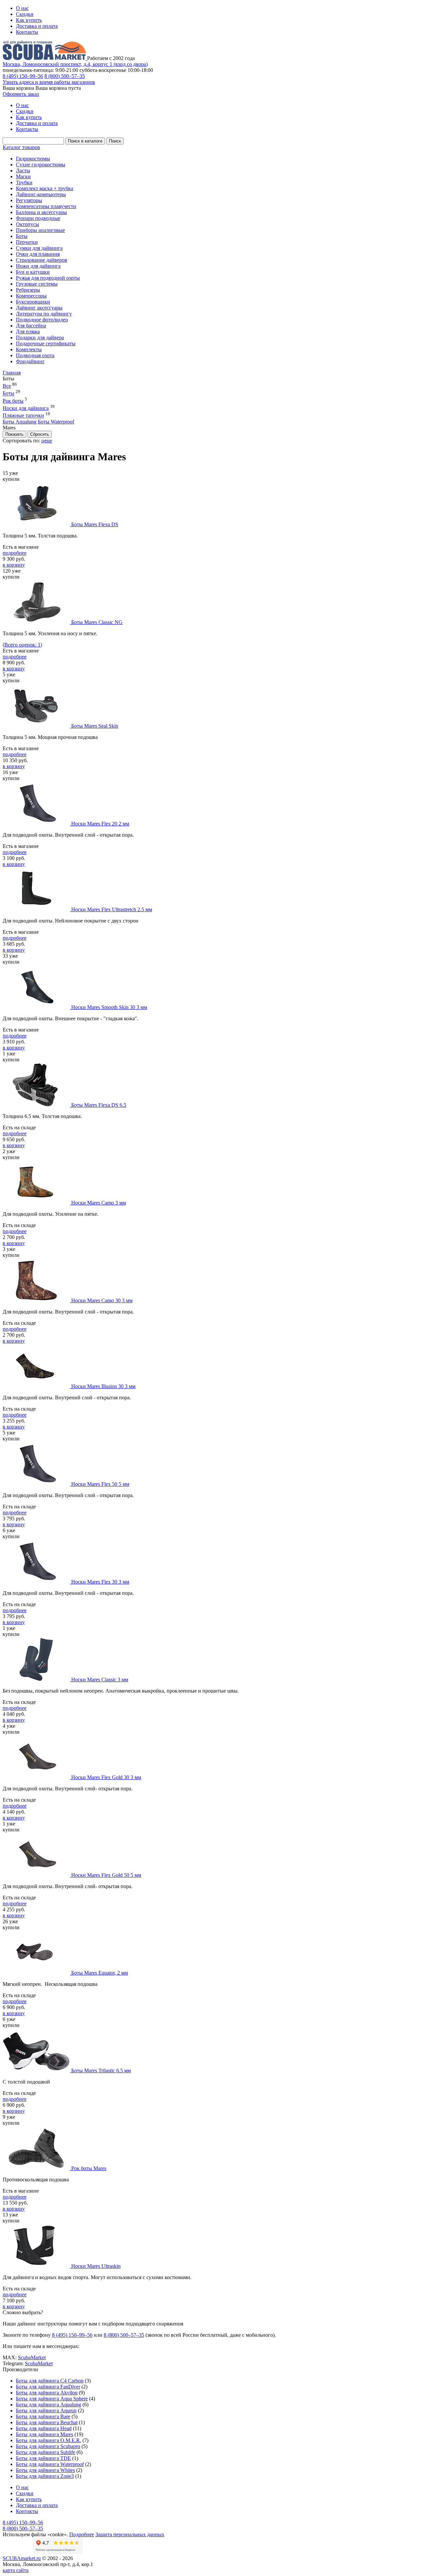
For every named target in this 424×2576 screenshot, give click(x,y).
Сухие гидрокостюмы (41, 165)
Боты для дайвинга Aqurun (46, 2410)
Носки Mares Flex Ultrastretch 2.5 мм (112, 909)
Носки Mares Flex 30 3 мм (100, 1582)
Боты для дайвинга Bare (43, 2416)
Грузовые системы (37, 284)
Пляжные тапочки (23, 416)
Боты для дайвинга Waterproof (50, 2464)
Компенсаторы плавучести (46, 206)
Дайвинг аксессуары (39, 308)
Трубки (24, 182)
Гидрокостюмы (33, 159)
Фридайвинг (30, 361)
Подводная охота (35, 355)
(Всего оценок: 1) (22, 645)
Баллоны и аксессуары (41, 212)
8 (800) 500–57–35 (65, 76)
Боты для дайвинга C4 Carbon (50, 2381)
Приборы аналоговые (40, 230)
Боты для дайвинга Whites (45, 2470)
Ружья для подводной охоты (48, 278)
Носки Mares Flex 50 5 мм (100, 1484)
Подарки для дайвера (40, 337)
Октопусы (27, 224)
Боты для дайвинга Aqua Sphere (52, 2399)
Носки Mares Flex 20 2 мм (100, 824)
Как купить (29, 20)
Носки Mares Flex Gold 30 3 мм (106, 1777)
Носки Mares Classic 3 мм (100, 1680)
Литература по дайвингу (44, 314)
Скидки (25, 14)
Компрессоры (31, 296)
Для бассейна (31, 326)
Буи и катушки (33, 272)
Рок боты (13, 401)
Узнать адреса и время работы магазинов (49, 82)
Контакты (27, 32)
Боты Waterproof (56, 422)
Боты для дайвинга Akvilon (47, 2393)
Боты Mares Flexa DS (95, 524)
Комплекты (29, 349)
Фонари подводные (38, 218)
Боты (22, 236)
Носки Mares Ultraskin (96, 2266)
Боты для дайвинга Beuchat (47, 2422)
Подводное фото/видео (42, 320)
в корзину (14, 565)
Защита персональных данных (130, 2534)
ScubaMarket (32, 2357)
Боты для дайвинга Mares (45, 2434)
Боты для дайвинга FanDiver (48, 2387)
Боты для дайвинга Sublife (46, 2452)
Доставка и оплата (37, 26)
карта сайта (16, 2570)
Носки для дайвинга (26, 408)
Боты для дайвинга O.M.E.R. (49, 2440)
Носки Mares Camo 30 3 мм (102, 1300)
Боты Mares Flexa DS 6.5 (99, 1105)
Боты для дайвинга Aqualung (49, 2405)
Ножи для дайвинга (38, 266)
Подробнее (82, 2534)
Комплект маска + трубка (45, 188)
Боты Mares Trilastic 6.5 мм (101, 2071)
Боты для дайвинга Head (44, 2428)
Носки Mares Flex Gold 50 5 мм (106, 1875)
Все (7, 386)
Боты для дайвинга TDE (43, 2458)
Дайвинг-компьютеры (41, 194)
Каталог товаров (21, 147)
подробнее (15, 553)
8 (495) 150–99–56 (23, 76)
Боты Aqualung (20, 422)
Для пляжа (28, 332)
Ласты (23, 170)
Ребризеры (28, 290)
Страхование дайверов (42, 260)
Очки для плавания (38, 254)
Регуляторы (29, 200)
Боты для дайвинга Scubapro (48, 2446)
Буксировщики (33, 302)
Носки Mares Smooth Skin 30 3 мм (109, 1007)
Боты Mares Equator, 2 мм (100, 1973)
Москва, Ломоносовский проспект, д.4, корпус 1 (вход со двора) (75, 64)
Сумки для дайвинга (39, 248)
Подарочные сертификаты (46, 343)
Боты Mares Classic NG (97, 622)
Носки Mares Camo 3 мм (99, 1203)
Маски (23, 176)
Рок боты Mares (89, 2168)
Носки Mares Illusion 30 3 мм (103, 1386)
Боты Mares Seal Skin (95, 726)
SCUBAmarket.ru (22, 2558)
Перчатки (27, 242)
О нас (22, 8)
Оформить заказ (21, 94)
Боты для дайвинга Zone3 (45, 2476)
